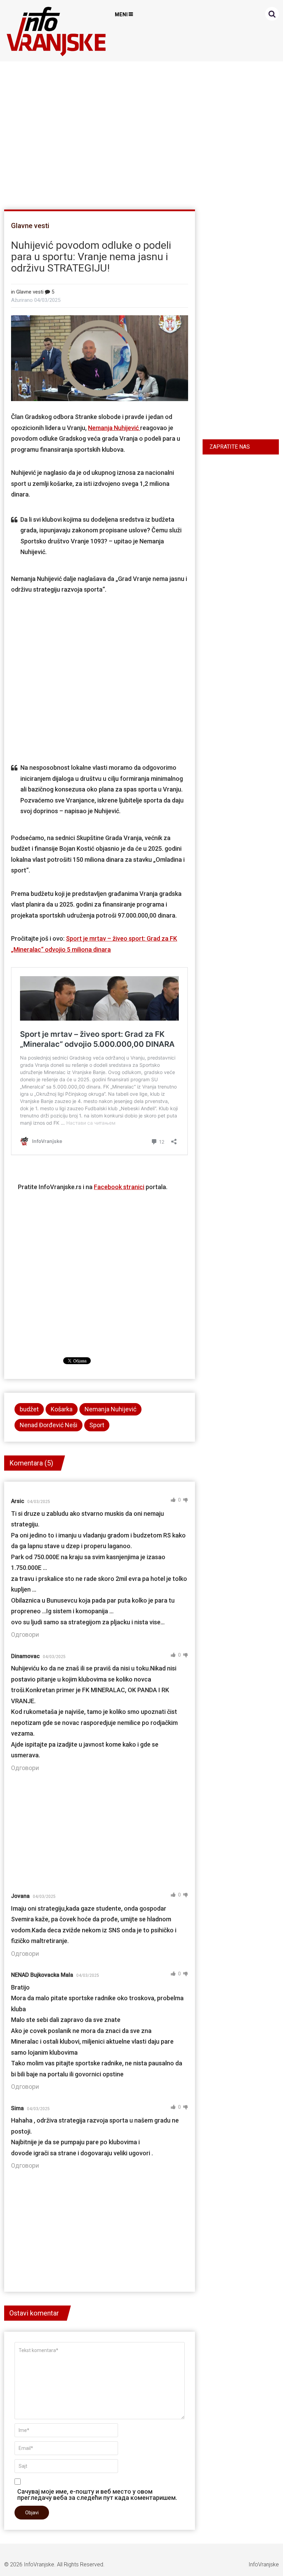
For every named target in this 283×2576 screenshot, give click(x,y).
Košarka (62, 1409)
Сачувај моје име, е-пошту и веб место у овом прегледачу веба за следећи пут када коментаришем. (97, 2494)
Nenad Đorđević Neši (48, 1425)
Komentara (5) (31, 1463)
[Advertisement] (140, 132)
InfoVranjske (39, 2564)
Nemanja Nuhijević (114, 428)
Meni (121, 14)
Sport (97, 1425)
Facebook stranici (119, 1187)
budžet (29, 1409)
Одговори (25, 1634)
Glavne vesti (30, 226)
